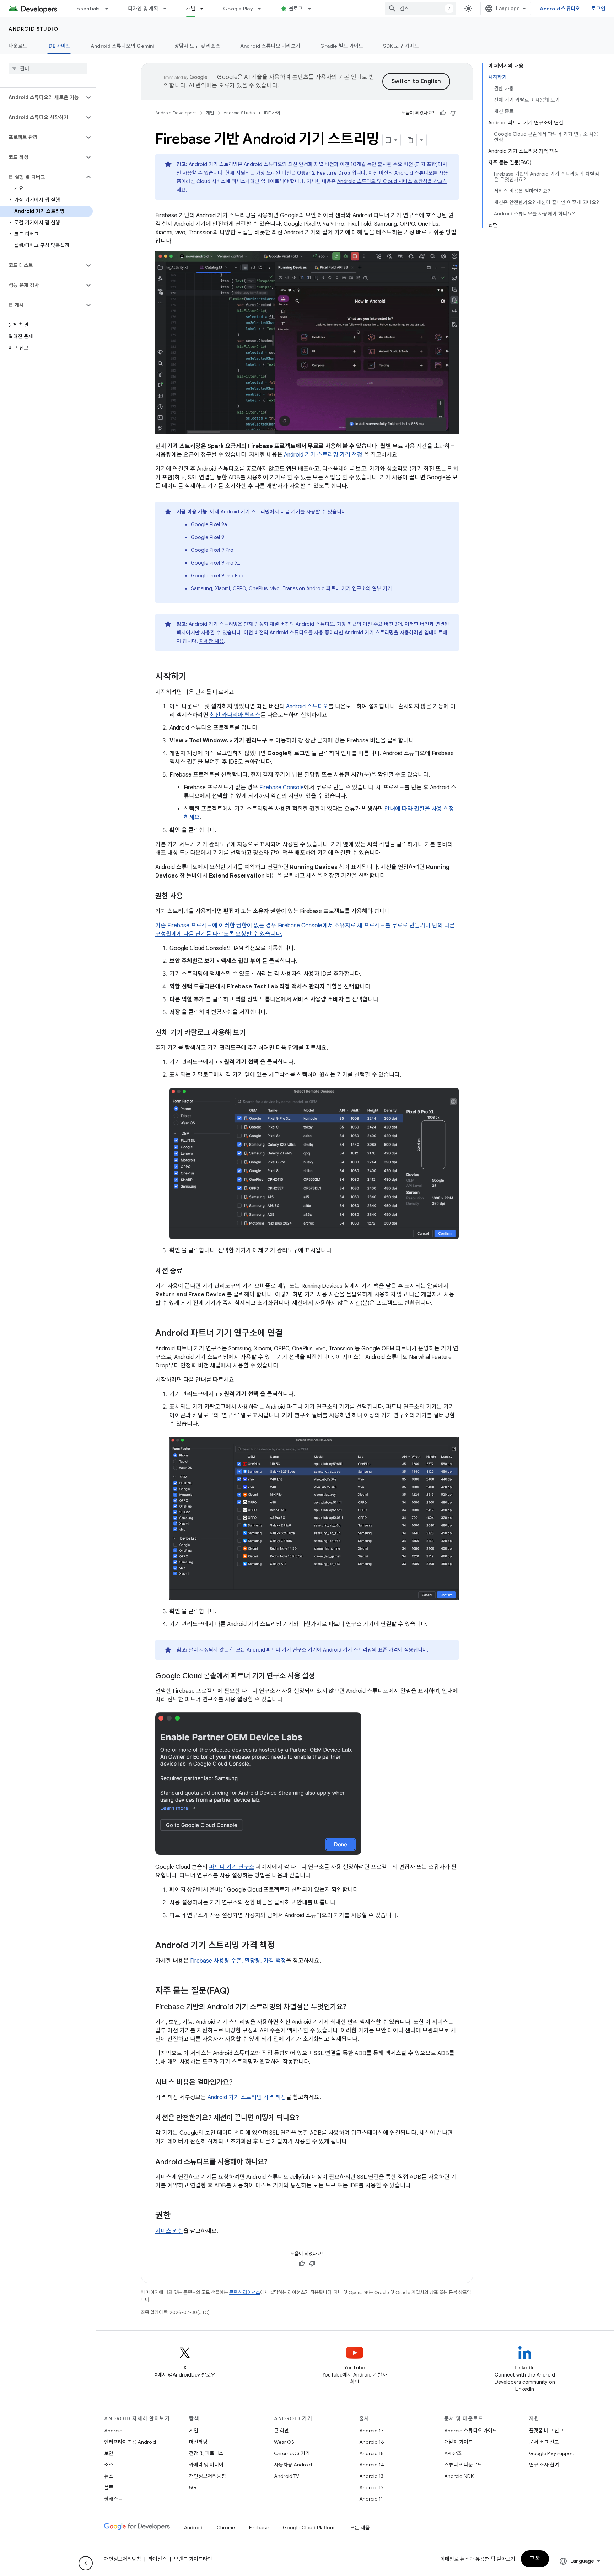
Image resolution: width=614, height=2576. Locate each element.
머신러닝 (198, 2442)
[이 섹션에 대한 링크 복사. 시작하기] (194, 677)
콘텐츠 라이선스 (245, 2292)
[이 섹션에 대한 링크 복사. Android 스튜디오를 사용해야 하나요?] (275, 2162)
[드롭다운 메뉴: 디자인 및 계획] (168, 9)
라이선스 (157, 2559)
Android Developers (176, 113)
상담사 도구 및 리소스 (197, 46)
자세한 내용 (212, 641)
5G (193, 2487)
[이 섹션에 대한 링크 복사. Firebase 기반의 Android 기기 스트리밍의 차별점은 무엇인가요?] (354, 2007)
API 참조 (453, 2453)
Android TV (287, 2476)
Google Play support (552, 2453)
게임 (194, 2431)
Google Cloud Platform (309, 2528)
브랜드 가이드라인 (193, 2559)
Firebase (259, 2528)
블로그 (296, 9)
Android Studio (33, 29)
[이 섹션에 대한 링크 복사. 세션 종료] (190, 1271)
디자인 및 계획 (143, 9)
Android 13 (371, 2476)
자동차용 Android (293, 2465)
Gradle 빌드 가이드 (342, 46)
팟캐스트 (113, 2499)
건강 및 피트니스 (206, 2453)
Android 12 (371, 2487)
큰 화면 (281, 2431)
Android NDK (459, 2476)
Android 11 (371, 2499)
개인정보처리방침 (208, 2476)
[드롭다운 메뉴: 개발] (205, 9)
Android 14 (372, 2465)
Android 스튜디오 (560, 9)
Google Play (238, 9)
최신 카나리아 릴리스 (235, 715)
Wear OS (284, 2442)
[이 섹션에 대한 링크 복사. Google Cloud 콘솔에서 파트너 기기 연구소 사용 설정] (322, 1676)
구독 (535, 2559)
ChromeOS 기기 (292, 2453)
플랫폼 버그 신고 (546, 2431)
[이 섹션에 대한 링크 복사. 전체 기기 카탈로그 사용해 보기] (253, 1033)
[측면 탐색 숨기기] (86, 2563)
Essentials (87, 9)
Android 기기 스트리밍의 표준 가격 (360, 1650)
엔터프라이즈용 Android (130, 2442)
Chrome (226, 2528)
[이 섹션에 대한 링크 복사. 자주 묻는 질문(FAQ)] (237, 1991)
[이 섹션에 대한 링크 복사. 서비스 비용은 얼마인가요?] (240, 2083)
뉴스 (109, 2476)
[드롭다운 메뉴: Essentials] (110, 9)
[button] (42, 97)
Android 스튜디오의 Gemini (123, 46)
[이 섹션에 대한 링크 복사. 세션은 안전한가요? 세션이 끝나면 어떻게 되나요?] (306, 2118)
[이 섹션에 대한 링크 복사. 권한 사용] (190, 897)
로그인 (598, 9)
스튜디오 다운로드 (463, 2465)
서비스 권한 (169, 2231)
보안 (109, 2453)
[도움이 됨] (443, 113)
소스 (109, 2465)
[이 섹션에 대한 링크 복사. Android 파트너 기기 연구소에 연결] (290, 1334)
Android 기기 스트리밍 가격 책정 (323, 455)
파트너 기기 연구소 (232, 1867)
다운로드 (18, 46)
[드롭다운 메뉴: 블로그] (313, 9)
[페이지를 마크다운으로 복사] (410, 140)
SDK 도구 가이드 (401, 46)
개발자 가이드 (459, 2442)
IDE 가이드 (59, 46)
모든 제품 (360, 2528)
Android (113, 2431)
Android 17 (371, 2431)
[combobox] (421, 9)
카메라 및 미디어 (206, 2465)
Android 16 (372, 2442)
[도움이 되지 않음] (453, 113)
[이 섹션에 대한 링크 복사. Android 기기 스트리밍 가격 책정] (282, 1946)
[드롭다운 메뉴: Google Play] (263, 9)
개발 (191, 9)
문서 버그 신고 (544, 2442)
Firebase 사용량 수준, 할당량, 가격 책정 (238, 1961)
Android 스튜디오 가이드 (471, 2431)
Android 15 (371, 2453)
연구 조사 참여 (544, 2465)
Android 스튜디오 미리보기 (270, 46)
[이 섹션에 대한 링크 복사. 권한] (178, 2216)
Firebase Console (282, 788)
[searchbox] (48, 69)
